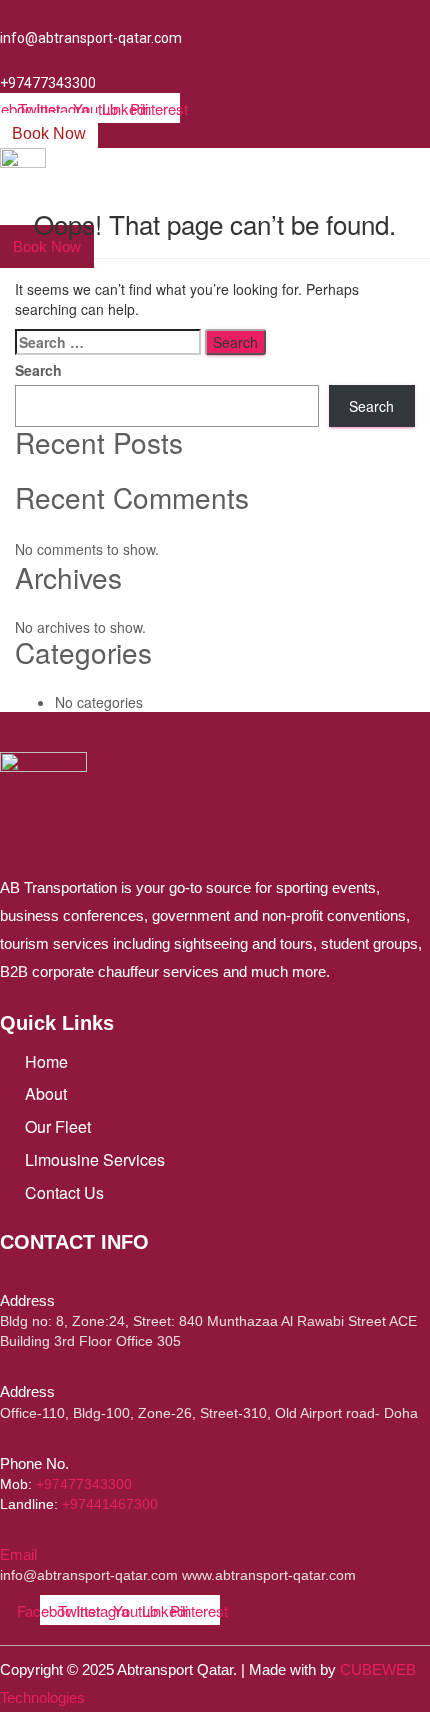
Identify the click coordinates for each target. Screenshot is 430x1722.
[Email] (4, 1536)
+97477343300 (84, 1484)
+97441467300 (110, 1504)
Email (18, 1554)
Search (38, 370)
